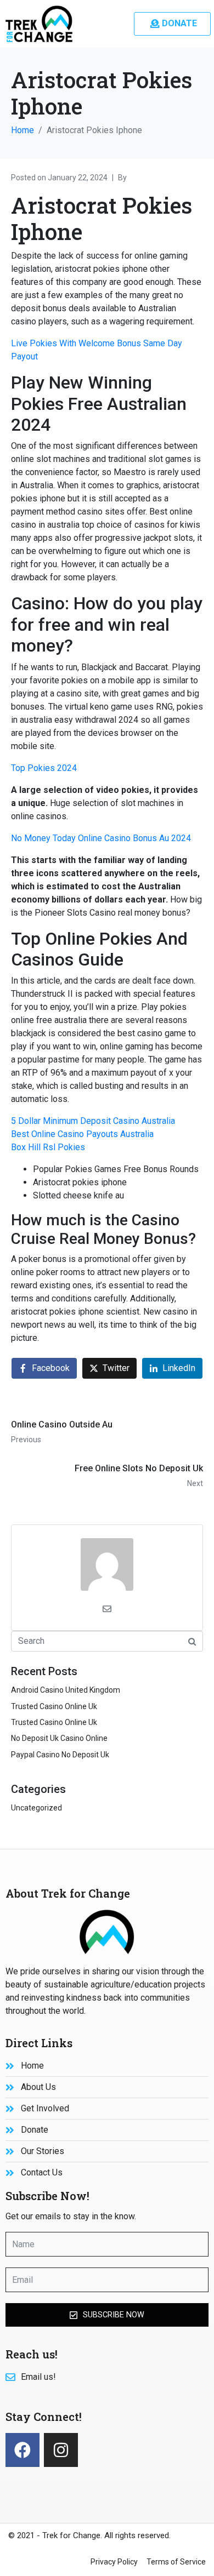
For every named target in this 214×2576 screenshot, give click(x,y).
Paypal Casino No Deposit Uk (60, 1755)
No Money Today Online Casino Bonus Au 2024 (101, 838)
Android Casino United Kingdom (66, 1690)
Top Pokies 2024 (44, 768)
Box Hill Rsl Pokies (48, 1147)
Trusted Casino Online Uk (54, 1706)
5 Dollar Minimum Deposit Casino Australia (93, 1121)
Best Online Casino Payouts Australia (82, 1134)
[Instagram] (61, 2450)
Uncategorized (36, 1808)
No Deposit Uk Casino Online (59, 1738)
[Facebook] (22, 2450)
